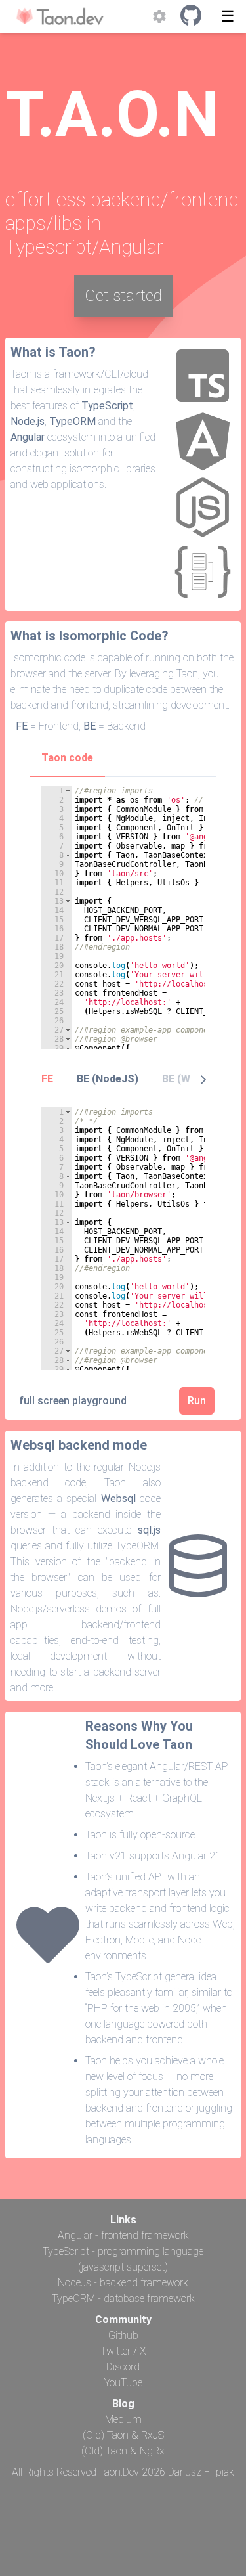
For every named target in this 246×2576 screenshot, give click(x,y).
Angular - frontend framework (123, 2235)
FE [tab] (47, 1079)
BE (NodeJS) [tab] (108, 1079)
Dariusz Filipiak (201, 2472)
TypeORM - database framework (123, 2298)
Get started (123, 296)
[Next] (203, 1079)
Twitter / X (123, 2351)
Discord (123, 2367)
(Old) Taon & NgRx (123, 2451)
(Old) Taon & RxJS (123, 2435)
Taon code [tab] (67, 758)
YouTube (123, 2383)
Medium (123, 2419)
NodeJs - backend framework (123, 2283)
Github (123, 2335)
